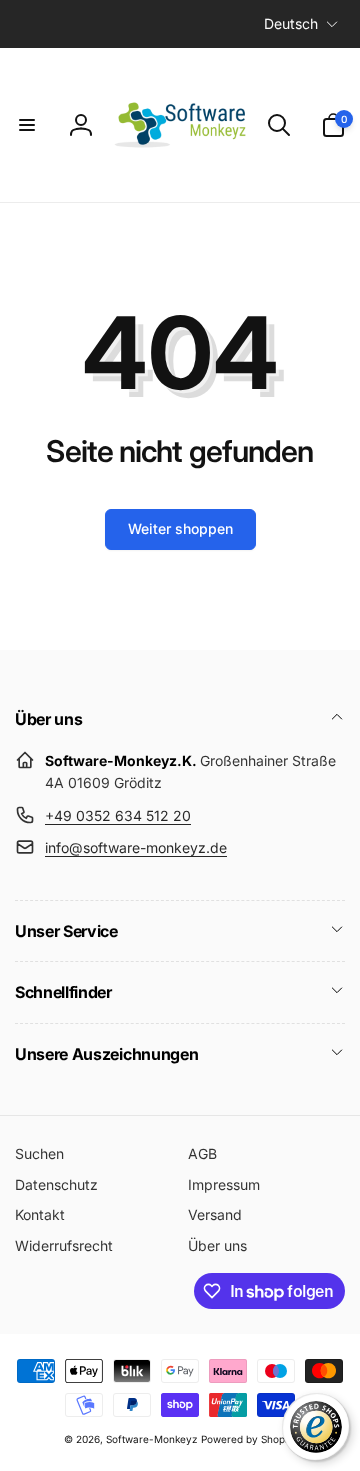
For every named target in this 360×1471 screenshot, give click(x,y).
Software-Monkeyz (152, 1439)
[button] (27, 125)
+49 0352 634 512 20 (118, 815)
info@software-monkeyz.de (136, 847)
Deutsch (291, 23)
